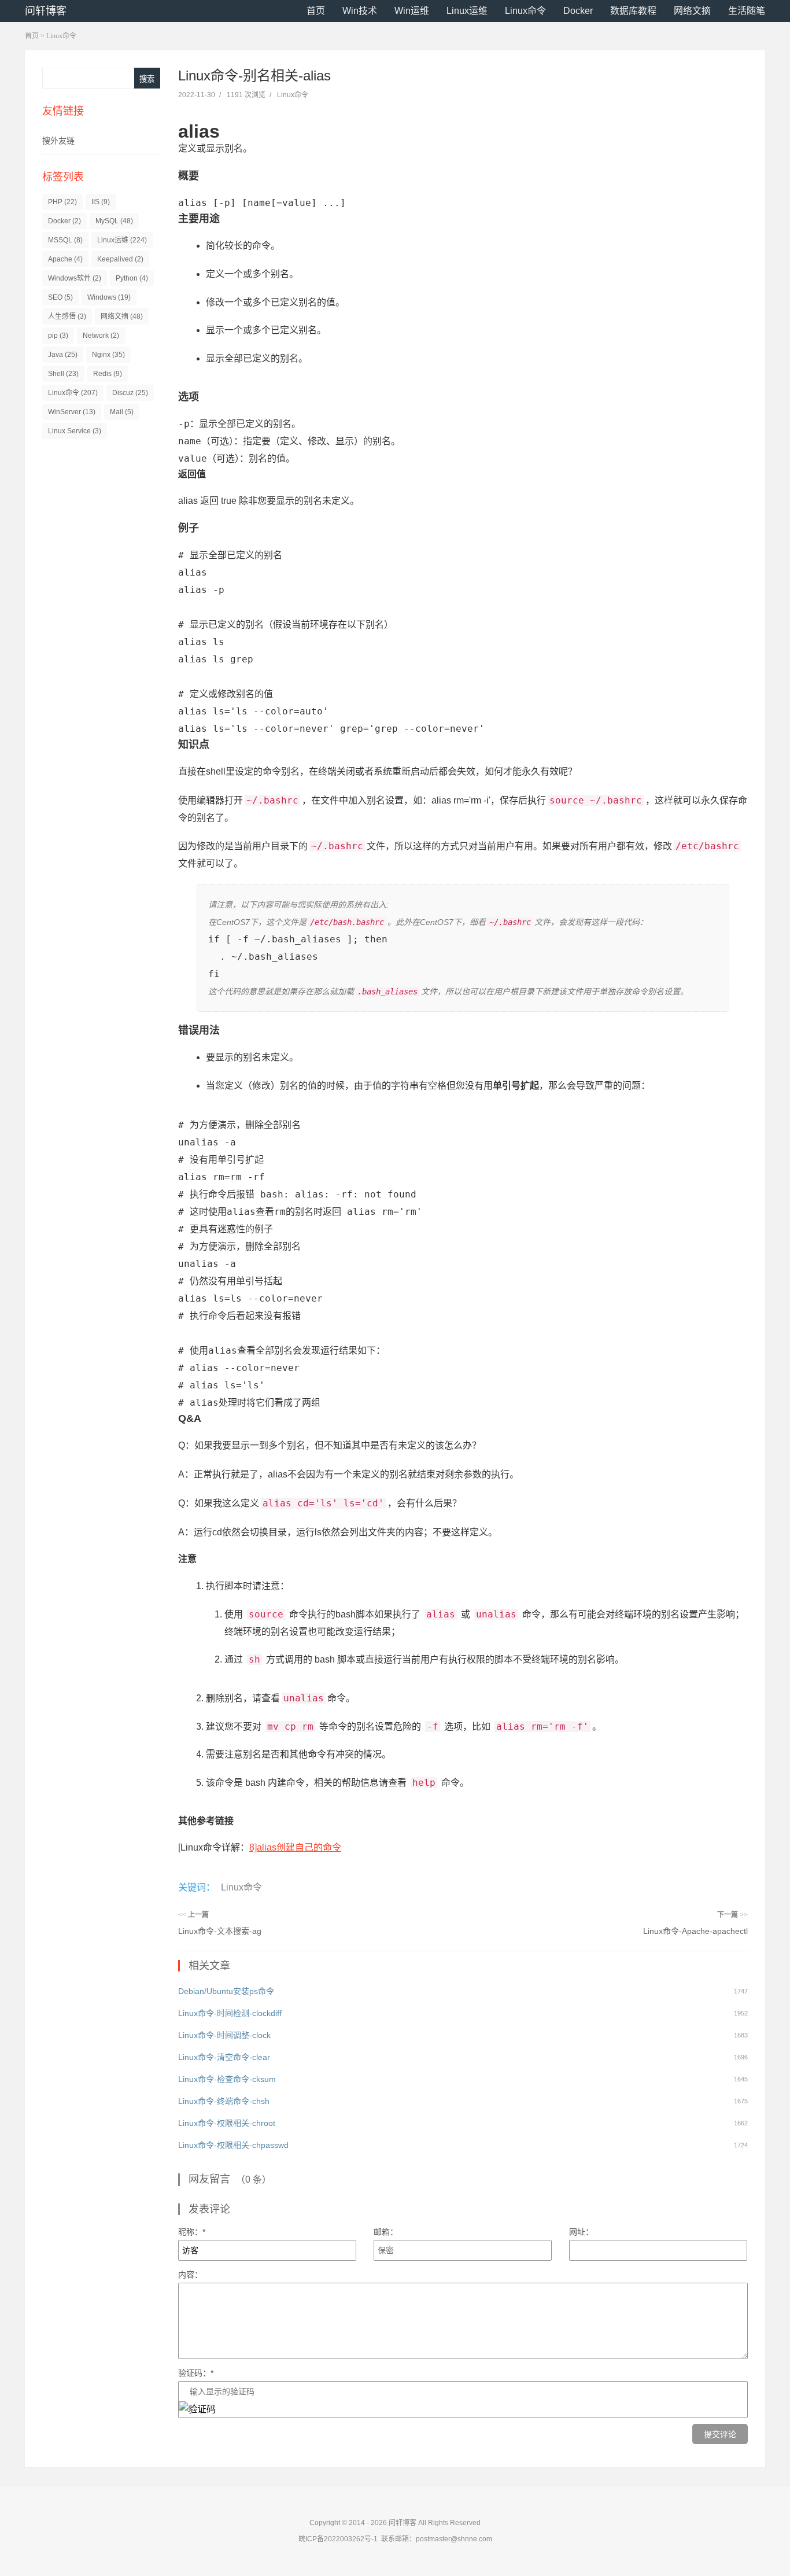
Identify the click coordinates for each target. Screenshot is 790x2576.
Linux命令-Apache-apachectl (695, 1931)
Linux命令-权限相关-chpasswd (233, 2145)
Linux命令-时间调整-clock (224, 2035)
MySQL (114, 221)
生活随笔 (747, 11)
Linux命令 (525, 11)
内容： (190, 2275)
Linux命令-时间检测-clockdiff (230, 2013)
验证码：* (196, 2373)
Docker (578, 11)
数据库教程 (633, 11)
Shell (63, 374)
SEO (60, 297)
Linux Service (75, 431)
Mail (122, 412)
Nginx (108, 355)
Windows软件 (75, 278)
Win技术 (360, 11)
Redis (108, 374)
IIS (101, 202)
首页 (316, 11)
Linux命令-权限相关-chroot (227, 2123)
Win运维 (412, 11)
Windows (109, 297)
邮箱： (386, 2232)
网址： (581, 2232)
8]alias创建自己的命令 (295, 1847)
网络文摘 (692, 11)
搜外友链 (58, 141)
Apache (65, 259)
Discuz (130, 393)
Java (63, 355)
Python (132, 278)
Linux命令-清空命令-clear (224, 2057)
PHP (62, 202)
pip (58, 336)
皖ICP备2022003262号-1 (338, 2539)
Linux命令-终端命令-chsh (224, 2101)
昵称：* (192, 2232)
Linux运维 (467, 11)
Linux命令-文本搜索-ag (220, 1931)
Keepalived (120, 259)
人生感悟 (67, 316)
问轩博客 (46, 11)
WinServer (72, 412)
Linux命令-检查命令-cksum (227, 2079)
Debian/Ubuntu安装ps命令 (226, 1991)
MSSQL (65, 240)
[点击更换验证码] (197, 2409)
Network (101, 336)
